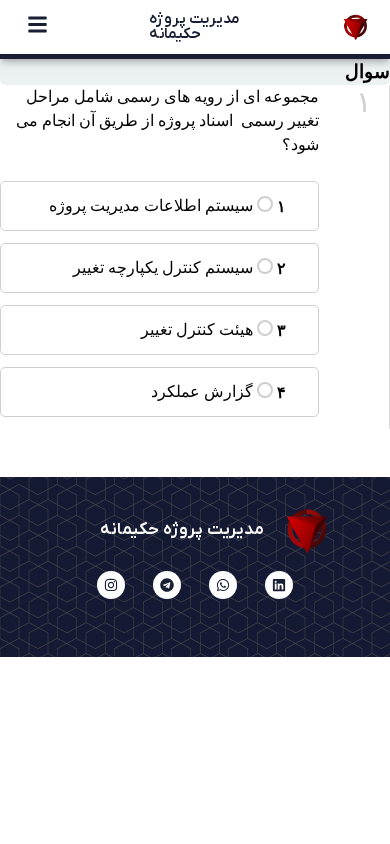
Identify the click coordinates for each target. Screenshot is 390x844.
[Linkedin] (279, 585)
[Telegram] (167, 585)
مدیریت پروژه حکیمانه (194, 26)
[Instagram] (111, 585)
